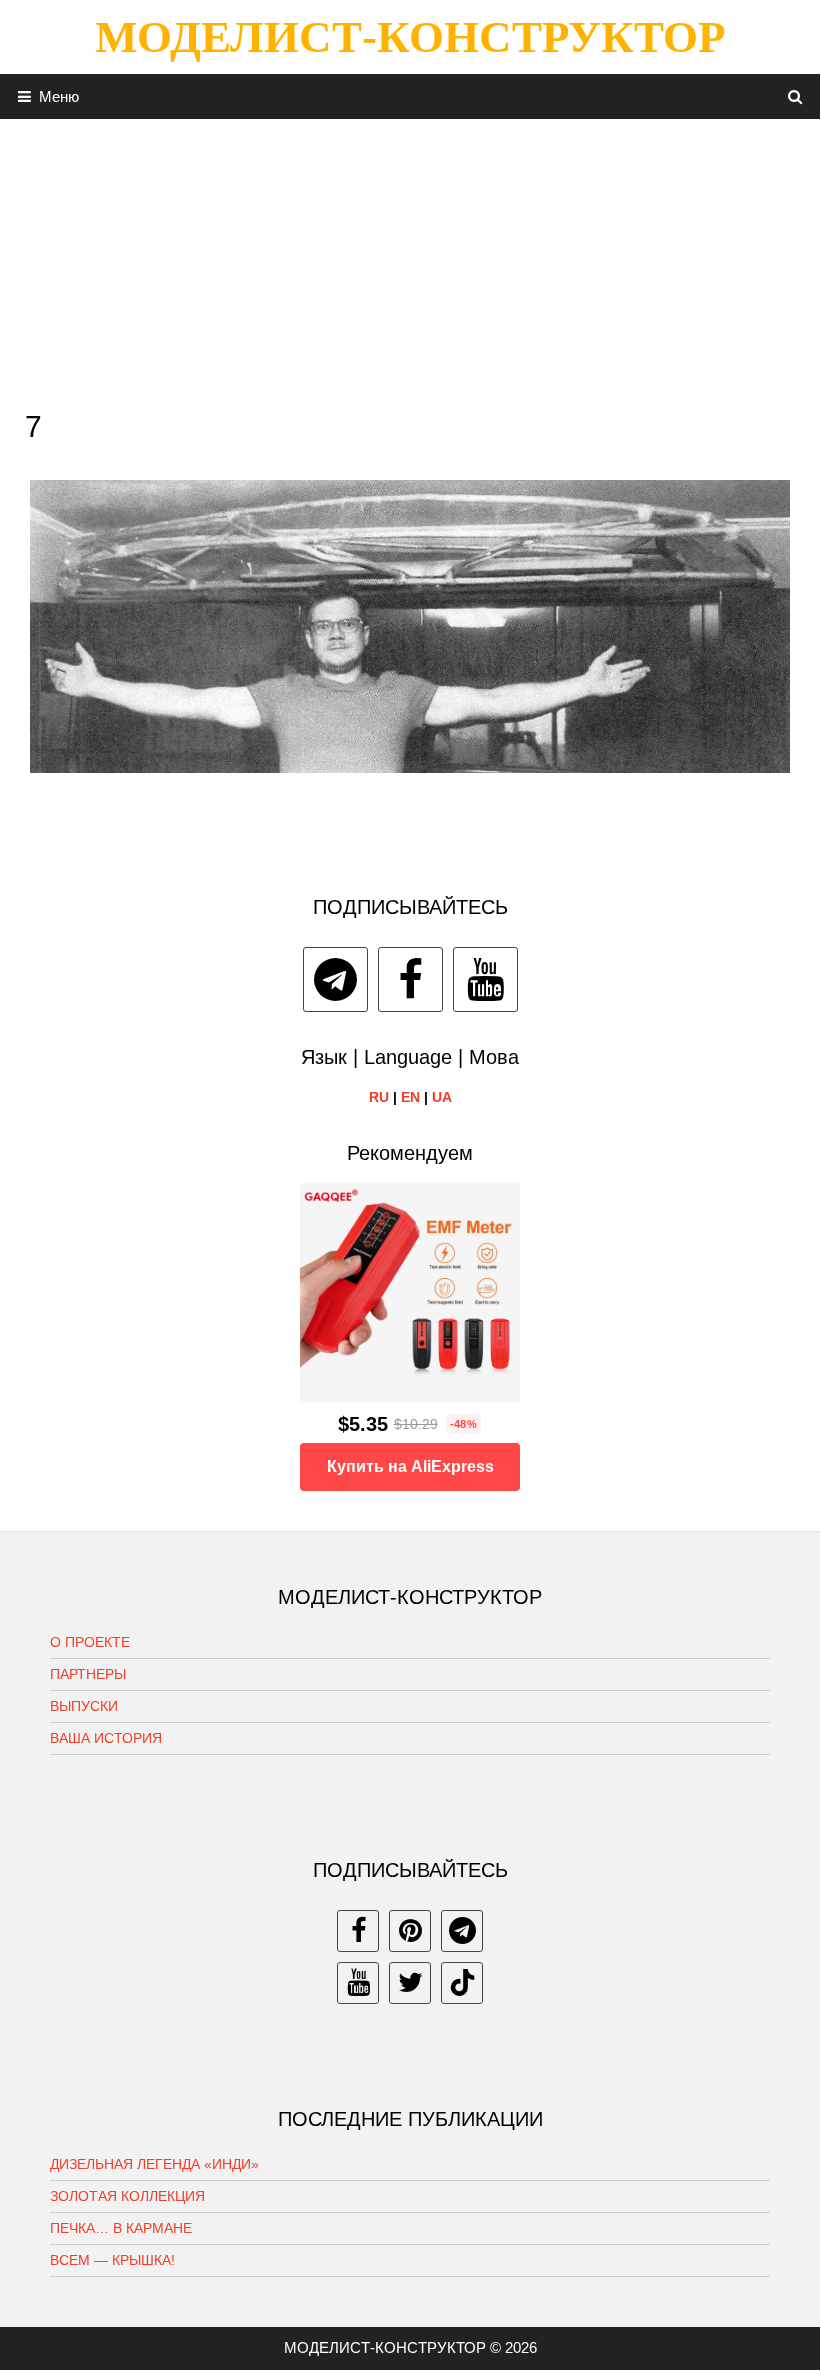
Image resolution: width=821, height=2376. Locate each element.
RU (379, 1097)
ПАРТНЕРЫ (88, 1674)
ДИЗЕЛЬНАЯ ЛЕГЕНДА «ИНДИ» (154, 2164)
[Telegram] (335, 979)
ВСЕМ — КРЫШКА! (112, 2260)
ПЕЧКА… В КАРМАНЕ (121, 2228)
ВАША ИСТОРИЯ (106, 1738)
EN (410, 1097)
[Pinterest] (410, 1931)
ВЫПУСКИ (84, 1706)
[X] (410, 1983)
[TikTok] (462, 1983)
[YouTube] (485, 979)
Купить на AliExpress (410, 1466)
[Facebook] (410, 979)
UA (442, 1097)
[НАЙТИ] (795, 96)
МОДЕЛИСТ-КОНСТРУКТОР (410, 37)
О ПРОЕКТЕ (90, 1642)
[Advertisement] (410, 259)
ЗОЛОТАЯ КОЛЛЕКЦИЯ (127, 2196)
